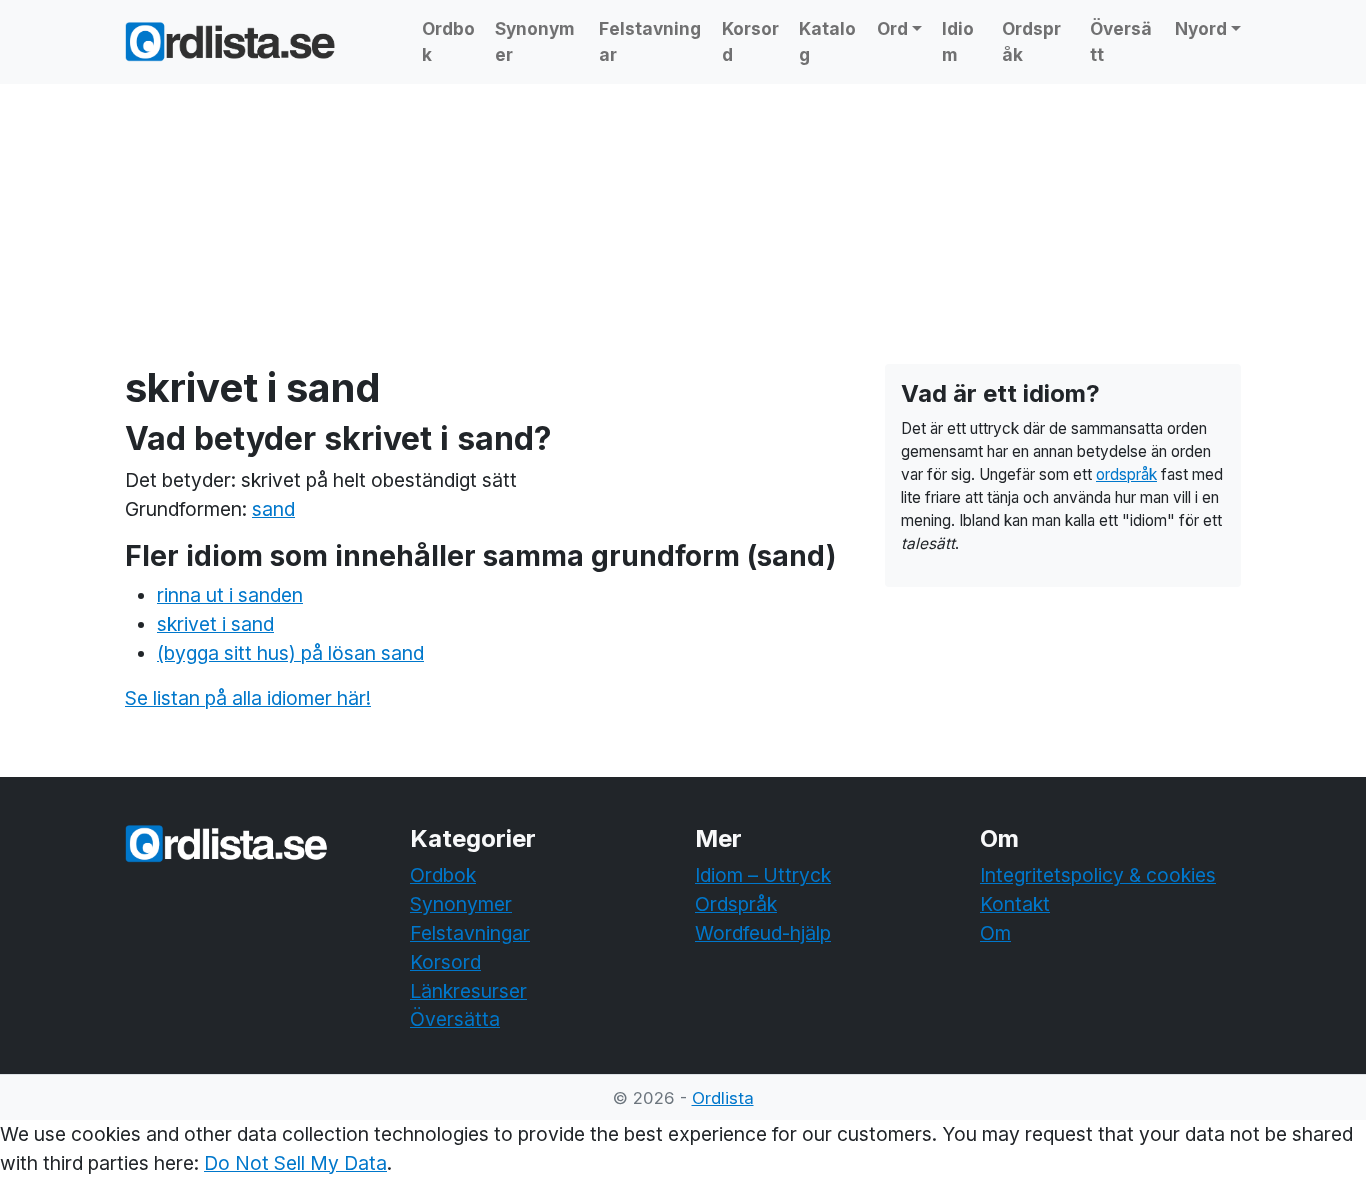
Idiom (958, 41)
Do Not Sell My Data (295, 1163)
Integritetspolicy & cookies (1098, 875)
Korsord (750, 41)
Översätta (455, 1019)
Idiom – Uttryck (763, 875)
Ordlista (723, 1098)
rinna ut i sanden (230, 595)
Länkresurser (468, 991)
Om (995, 933)
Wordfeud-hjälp (763, 933)
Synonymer (535, 41)
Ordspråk (1031, 41)
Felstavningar (650, 41)
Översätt (1121, 41)
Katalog (827, 41)
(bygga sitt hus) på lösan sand (290, 653)
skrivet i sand (215, 624)
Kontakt (1015, 904)
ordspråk (1126, 474)
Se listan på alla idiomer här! (248, 698)
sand (273, 509)
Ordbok (448, 41)
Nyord (1201, 28)
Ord (892, 28)
